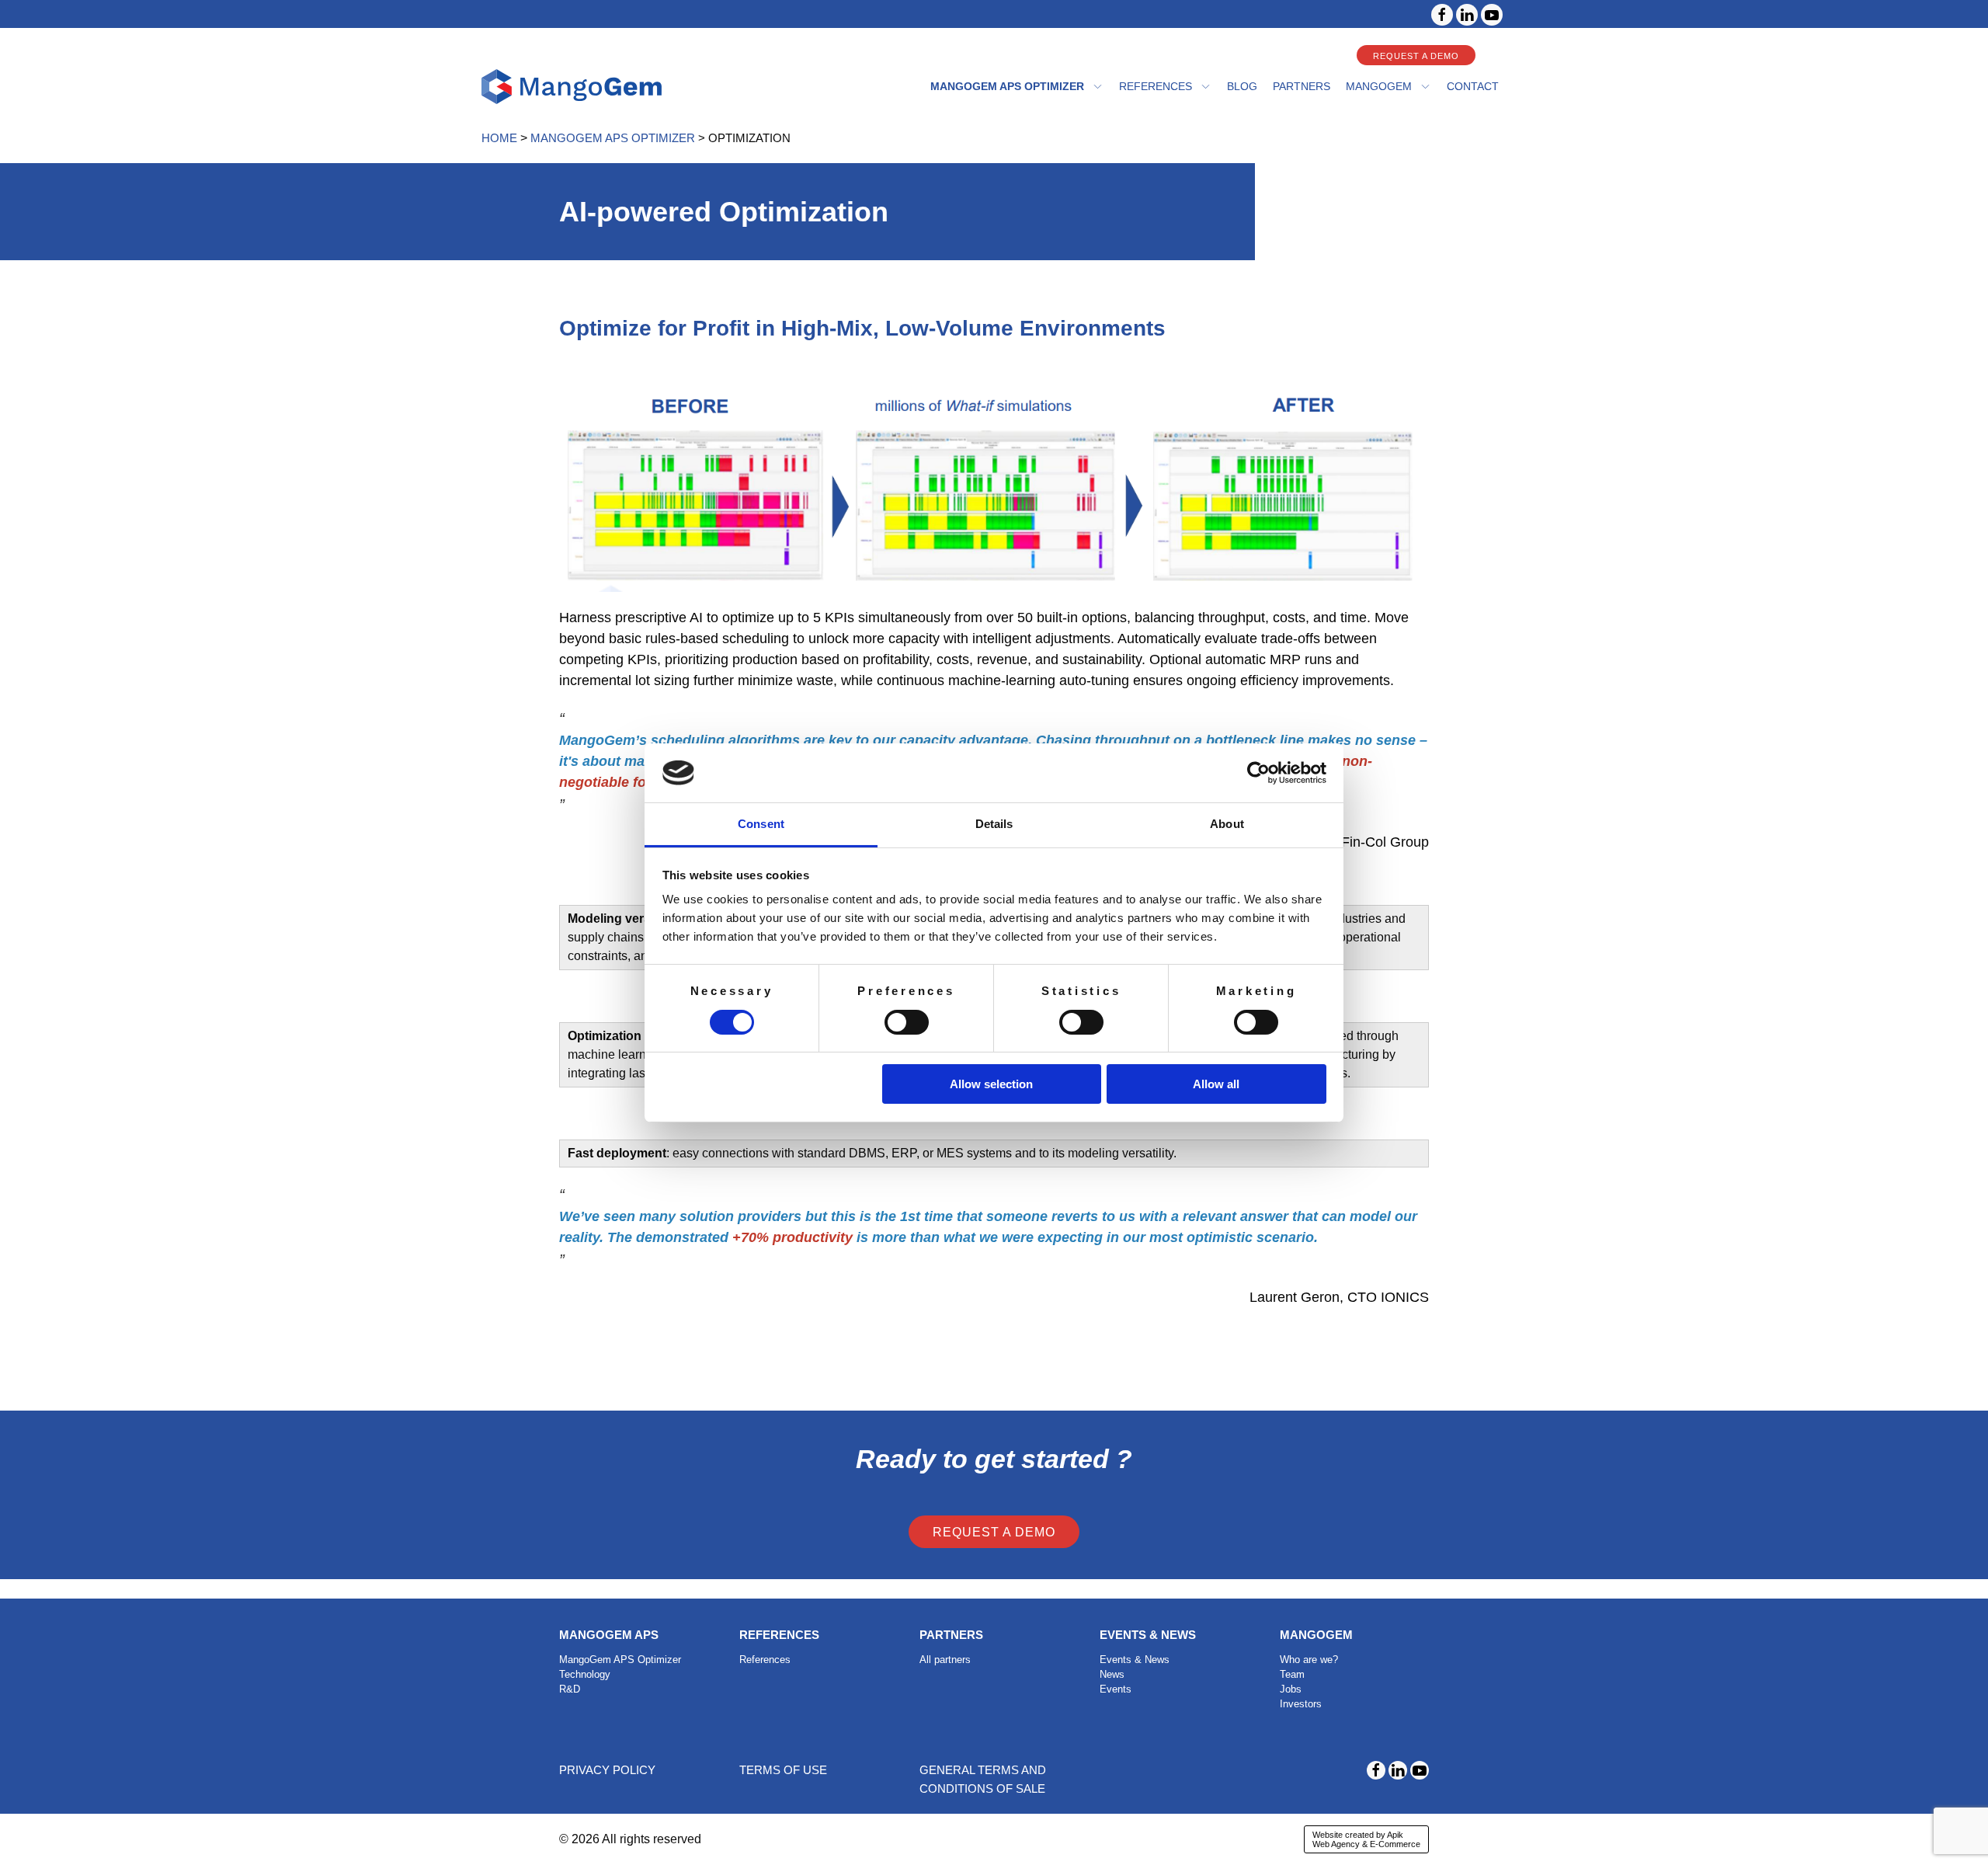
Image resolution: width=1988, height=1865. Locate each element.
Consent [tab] (761, 824)
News (1112, 1674)
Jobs (1291, 1689)
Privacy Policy (607, 1770)
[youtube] (1492, 15)
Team (1292, 1674)
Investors (1301, 1704)
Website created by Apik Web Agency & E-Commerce (1366, 1839)
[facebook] (1442, 15)
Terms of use (783, 1770)
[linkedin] (1467, 15)
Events (1116, 1689)
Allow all (1216, 1084)
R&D (570, 1689)
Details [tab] (994, 824)
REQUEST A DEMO (994, 1532)
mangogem (1379, 86)
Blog (1242, 86)
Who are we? (1309, 1660)
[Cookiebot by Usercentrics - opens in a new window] (1258, 773)
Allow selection (991, 1084)
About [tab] (1227, 824)
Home (499, 138)
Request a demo (1416, 56)
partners (1302, 86)
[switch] (907, 1022)
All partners (945, 1660)
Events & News (1135, 1660)
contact (1473, 86)
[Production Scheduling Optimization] (572, 87)
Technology (585, 1674)
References (1156, 86)
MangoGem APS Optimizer (1007, 86)
